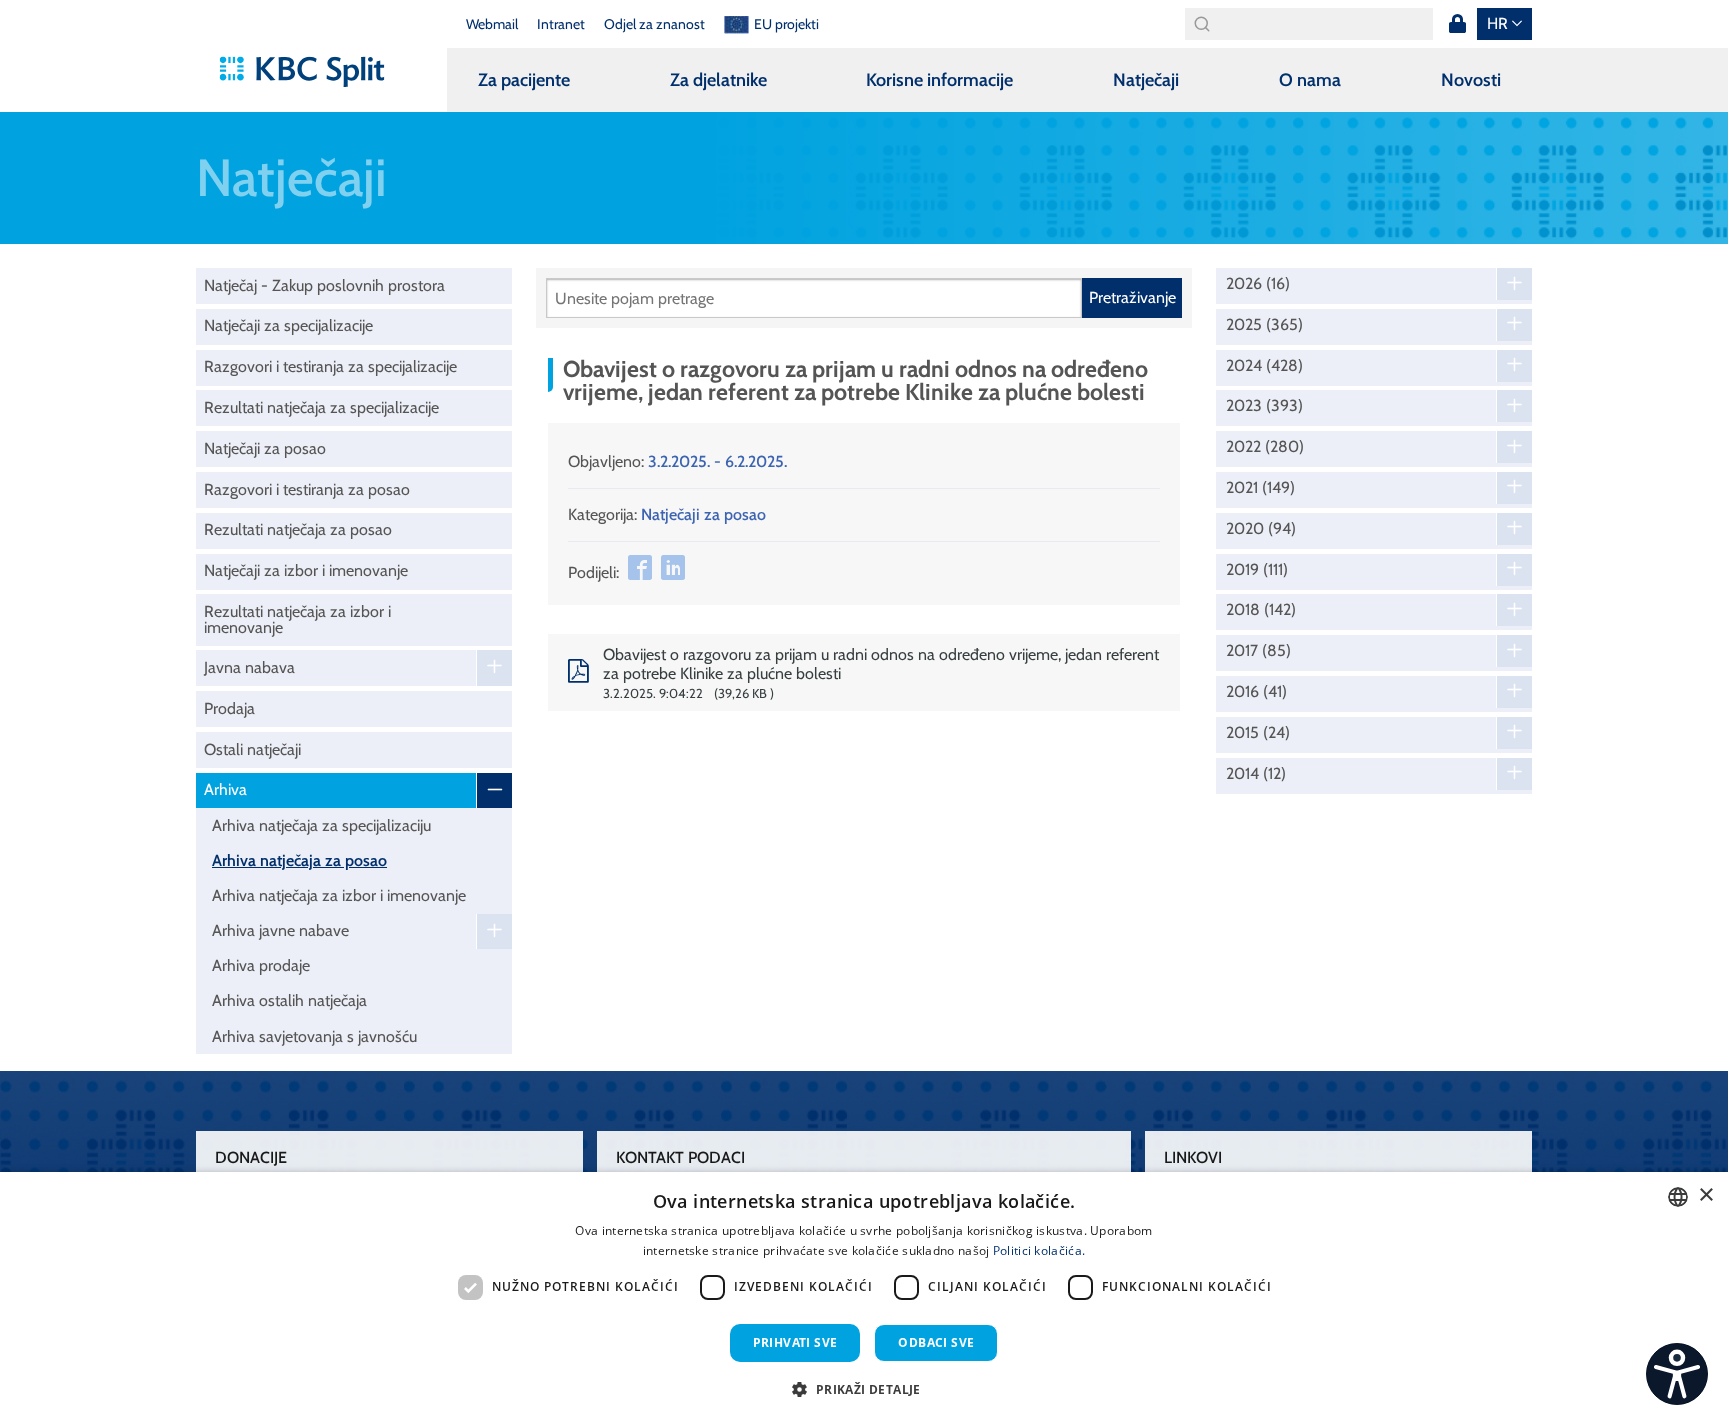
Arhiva (225, 789)
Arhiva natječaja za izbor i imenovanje (339, 895)
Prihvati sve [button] (795, 1342)
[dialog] (864, 1298)
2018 (1261, 610)
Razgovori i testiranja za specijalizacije (330, 366)
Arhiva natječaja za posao (299, 860)
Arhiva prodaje (261, 965)
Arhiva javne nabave (280, 930)
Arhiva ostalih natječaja (289, 1000)
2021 (1260, 488)
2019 (1257, 570)
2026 (1258, 284)
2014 (1256, 774)
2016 (1256, 692)
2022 (1265, 447)
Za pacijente (524, 80)
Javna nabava (249, 667)
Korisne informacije (939, 80)
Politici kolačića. (1039, 1250)
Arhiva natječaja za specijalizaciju (321, 825)
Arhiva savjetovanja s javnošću (314, 1036)
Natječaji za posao (265, 448)
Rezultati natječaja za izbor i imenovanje (297, 619)
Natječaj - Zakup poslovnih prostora (324, 285)
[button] (863, 1389)
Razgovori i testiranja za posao (307, 489)
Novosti (1471, 80)
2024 (1264, 366)
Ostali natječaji (252, 749)
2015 (1258, 733)
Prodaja (229, 708)
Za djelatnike (718, 80)
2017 (1258, 651)
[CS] (1677, 1374)
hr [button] (1497, 23)
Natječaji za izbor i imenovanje (306, 570)
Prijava (1457, 24)
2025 (1264, 325)
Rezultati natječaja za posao (298, 529)
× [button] (1705, 1195)
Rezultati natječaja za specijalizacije (321, 407)
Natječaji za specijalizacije (288, 325)
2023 (1264, 406)
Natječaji (1146, 80)
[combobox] (1678, 1197)
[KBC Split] (311, 72)
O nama (1310, 80)
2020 (1261, 529)
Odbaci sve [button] (936, 1342)
